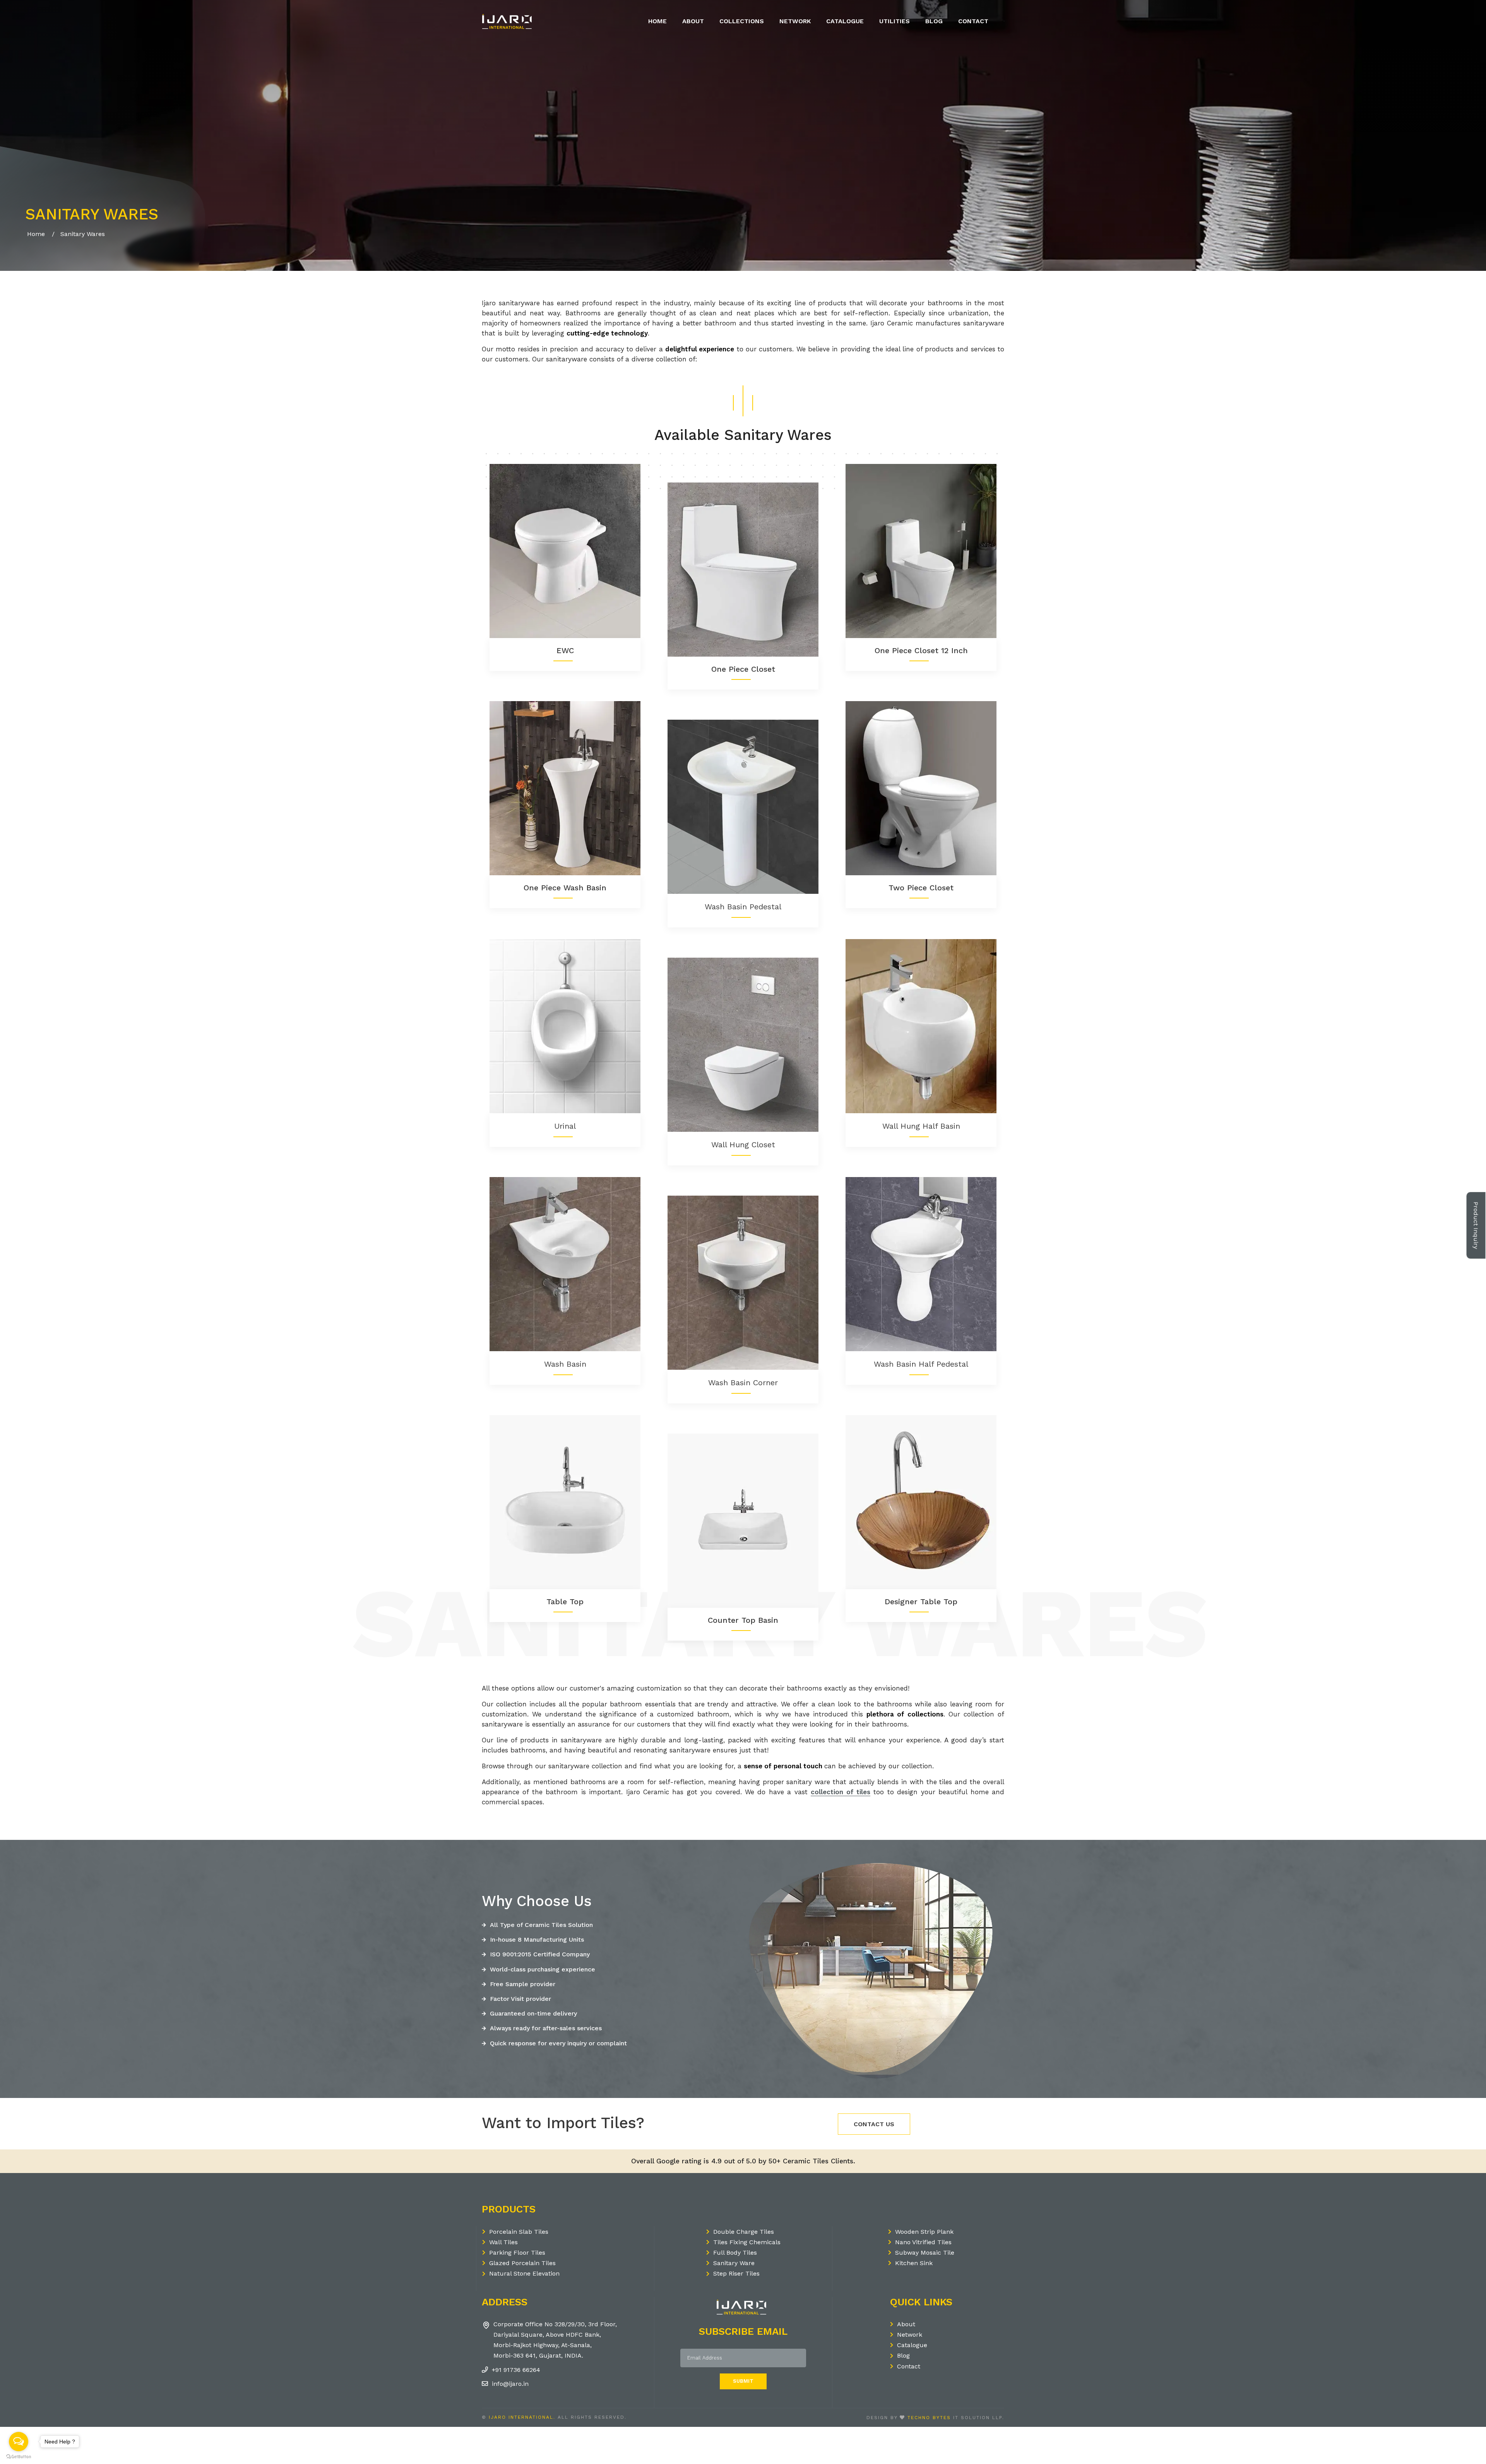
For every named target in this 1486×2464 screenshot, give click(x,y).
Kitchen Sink (914, 2263)
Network (795, 21)
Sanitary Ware (734, 2263)
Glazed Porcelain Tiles (522, 2263)
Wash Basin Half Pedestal (921, 1364)
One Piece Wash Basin (565, 888)
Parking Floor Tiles (517, 2253)
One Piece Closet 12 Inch (921, 650)
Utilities (895, 21)
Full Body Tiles (735, 2253)
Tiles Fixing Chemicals (747, 2242)
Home (657, 21)
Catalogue (845, 21)
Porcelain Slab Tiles (519, 2232)
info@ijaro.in (510, 2384)
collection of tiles (841, 1792)
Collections (742, 21)
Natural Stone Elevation (524, 2273)
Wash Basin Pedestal (743, 907)
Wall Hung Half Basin (921, 1126)
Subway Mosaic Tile (925, 2253)
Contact (973, 21)
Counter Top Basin (743, 1620)
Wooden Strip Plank (924, 2232)
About (693, 21)
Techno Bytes (929, 2418)
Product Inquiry (1476, 1230)
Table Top (565, 1602)
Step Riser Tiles (736, 2273)
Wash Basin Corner (743, 1383)
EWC (565, 650)
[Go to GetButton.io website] (19, 2456)
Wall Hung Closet (743, 1145)
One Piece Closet (743, 669)
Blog (934, 21)
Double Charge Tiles (744, 2232)
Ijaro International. (522, 2417)
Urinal (565, 1126)
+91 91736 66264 (516, 2370)
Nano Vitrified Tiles (923, 2242)
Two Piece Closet (921, 888)
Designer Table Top (921, 1602)
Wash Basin (565, 1364)
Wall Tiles (503, 2242)
